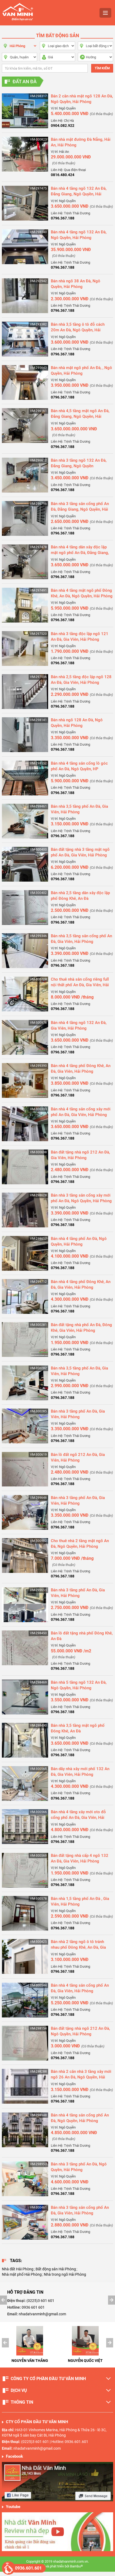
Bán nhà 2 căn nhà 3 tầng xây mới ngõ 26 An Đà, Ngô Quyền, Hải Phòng (81, 2077)
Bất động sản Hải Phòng (56, 2269)
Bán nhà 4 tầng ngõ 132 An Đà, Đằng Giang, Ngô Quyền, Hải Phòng (79, 194)
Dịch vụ (19, 2390)
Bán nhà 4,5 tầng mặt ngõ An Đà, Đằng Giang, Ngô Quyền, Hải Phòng (80, 416)
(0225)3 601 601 (40, 2301)
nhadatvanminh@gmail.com (42, 2314)
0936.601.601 (28, 2568)
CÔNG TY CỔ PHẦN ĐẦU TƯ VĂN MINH (48, 2379)
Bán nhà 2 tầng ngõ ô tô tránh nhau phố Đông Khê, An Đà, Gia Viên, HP (78, 1947)
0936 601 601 (33, 2307)
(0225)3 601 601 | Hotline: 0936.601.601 (55, 2442)
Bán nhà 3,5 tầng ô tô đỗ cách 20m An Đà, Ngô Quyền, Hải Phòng (78, 330)
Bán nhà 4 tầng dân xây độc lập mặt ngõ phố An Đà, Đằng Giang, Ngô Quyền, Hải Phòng (80, 553)
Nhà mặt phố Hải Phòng (22, 2274)
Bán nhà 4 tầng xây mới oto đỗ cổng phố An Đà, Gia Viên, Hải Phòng (78, 1818)
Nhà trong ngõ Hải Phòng (65, 2274)
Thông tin (22, 2402)
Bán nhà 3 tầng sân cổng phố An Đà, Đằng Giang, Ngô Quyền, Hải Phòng (80, 509)
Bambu (76, 2566)
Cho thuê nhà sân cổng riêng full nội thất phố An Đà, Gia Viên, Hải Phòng (80, 985)
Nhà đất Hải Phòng (18, 2269)
